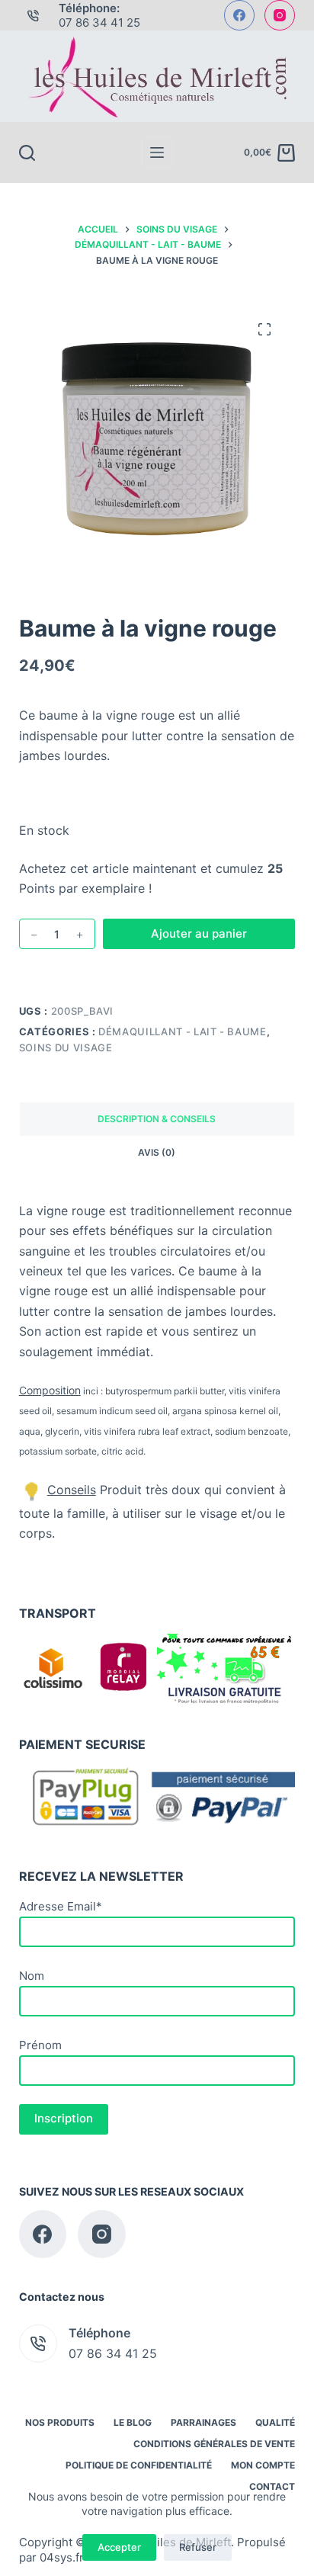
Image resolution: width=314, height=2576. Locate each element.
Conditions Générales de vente (214, 2444)
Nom (32, 1976)
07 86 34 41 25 (99, 22)
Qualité (275, 2422)
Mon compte (263, 2465)
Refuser (198, 2547)
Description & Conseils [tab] (157, 1119)
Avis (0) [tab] (157, 1152)
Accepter (119, 2547)
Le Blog (133, 2422)
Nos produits (60, 2422)
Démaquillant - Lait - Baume (183, 1031)
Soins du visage (66, 1047)
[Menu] (157, 152)
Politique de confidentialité (139, 2465)
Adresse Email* (61, 1906)
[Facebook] (239, 15)
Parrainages (203, 2422)
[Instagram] (280, 15)
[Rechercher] (27, 153)
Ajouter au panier (199, 934)
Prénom (40, 2045)
